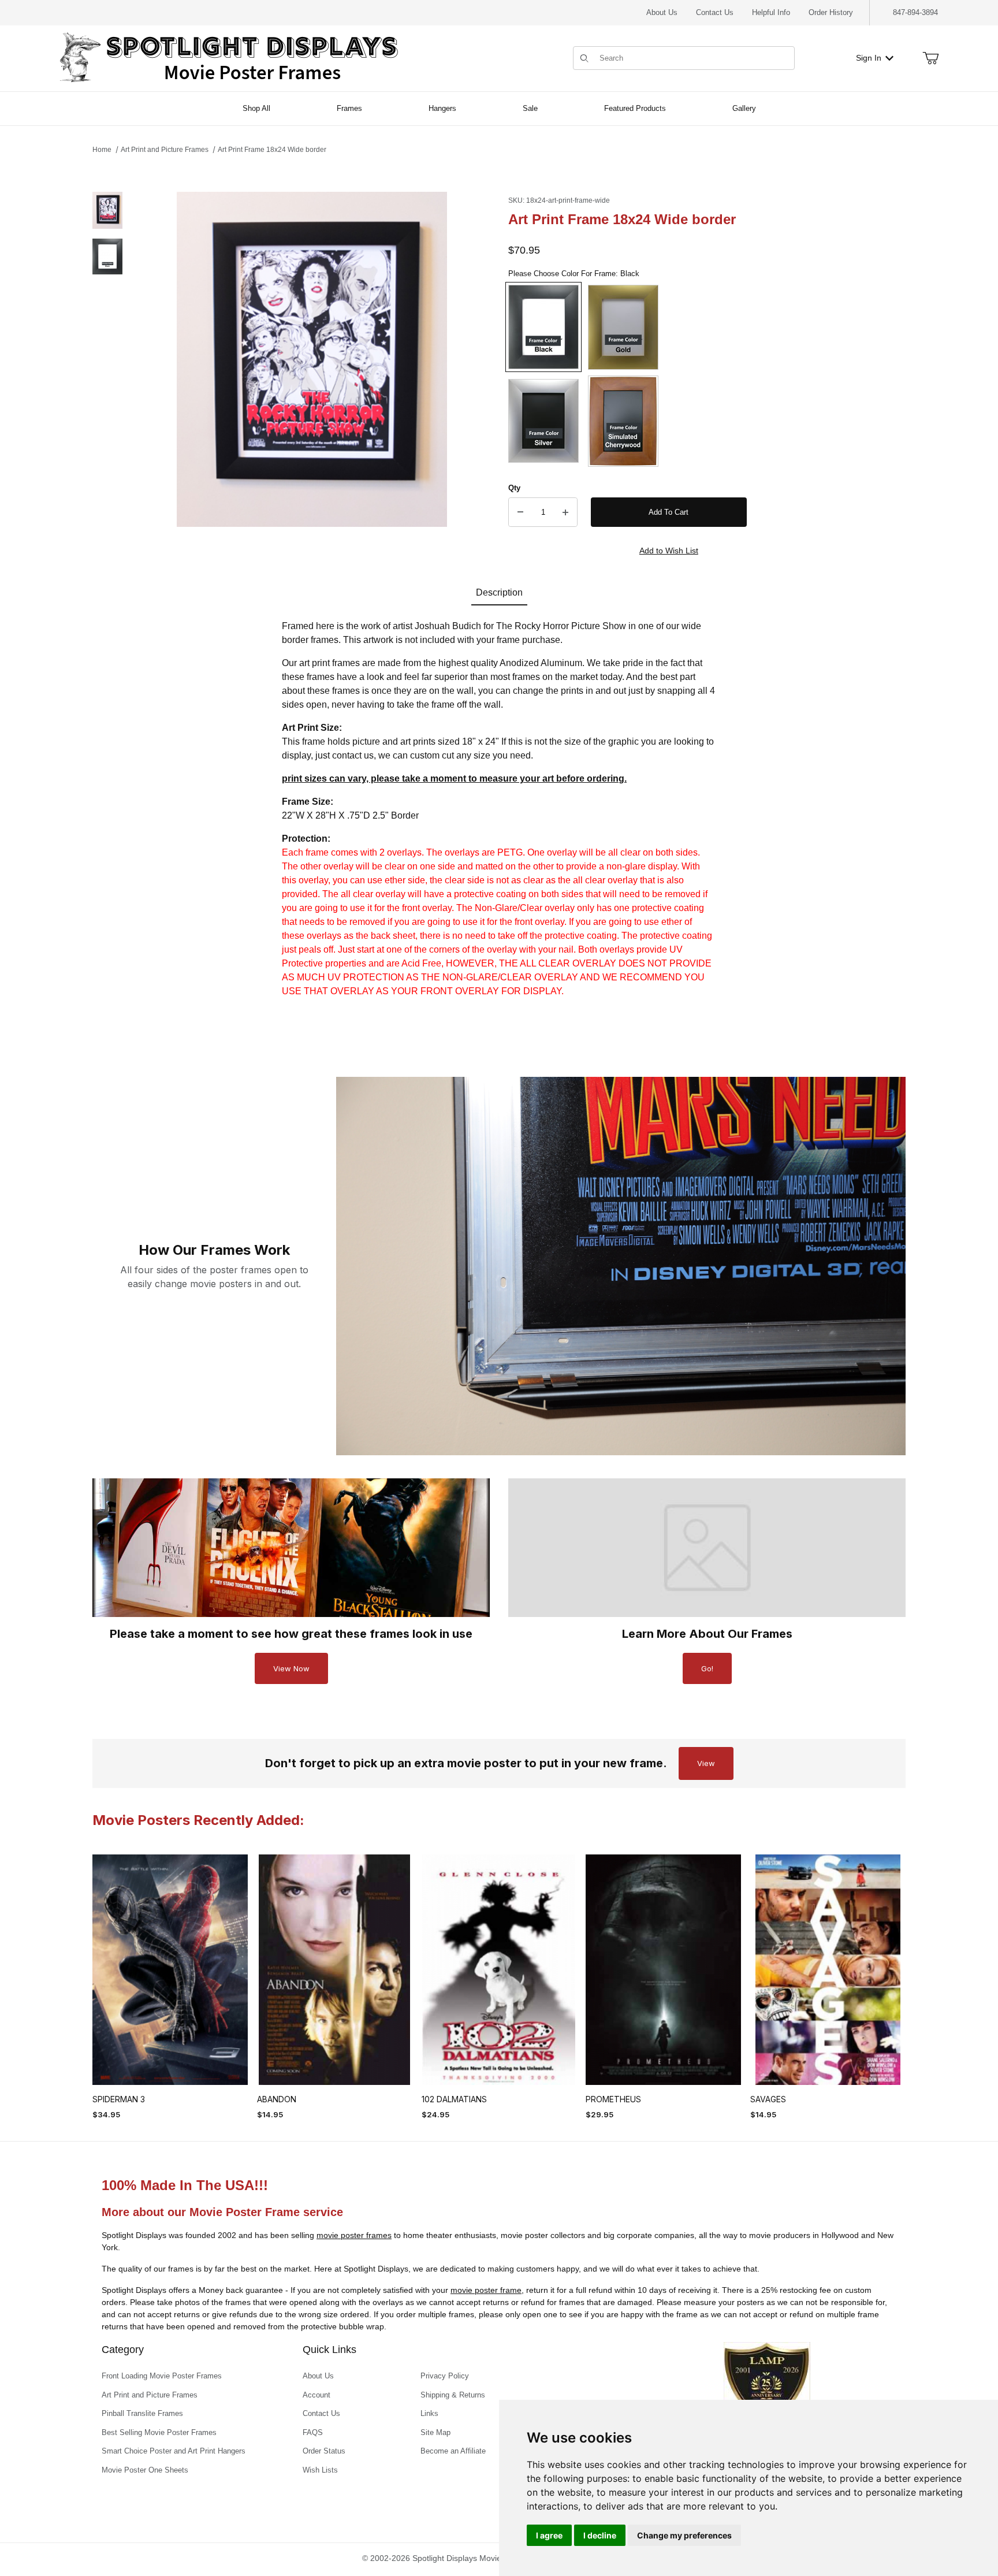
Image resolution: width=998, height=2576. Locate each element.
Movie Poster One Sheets (145, 2470)
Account (316, 2395)
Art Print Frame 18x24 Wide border (272, 150)
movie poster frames (354, 2235)
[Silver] (543, 421)
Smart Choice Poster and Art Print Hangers (174, 2451)
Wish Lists (320, 2470)
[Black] (543, 327)
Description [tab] (499, 592)
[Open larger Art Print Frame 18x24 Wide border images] (312, 359)
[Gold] (623, 327)
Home (102, 150)
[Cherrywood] (623, 421)
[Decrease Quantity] (520, 512)
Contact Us (715, 12)
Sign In (869, 58)
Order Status (324, 2451)
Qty (514, 488)
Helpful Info (771, 12)
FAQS (313, 2432)
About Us (662, 12)
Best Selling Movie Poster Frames (159, 2432)
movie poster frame (486, 2290)
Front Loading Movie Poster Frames (162, 2376)
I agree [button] (549, 2535)
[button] (107, 210)
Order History (831, 12)
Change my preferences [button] (684, 2535)
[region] (107, 377)
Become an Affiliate (453, 2451)
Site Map (435, 2432)
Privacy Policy (445, 2376)
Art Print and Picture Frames (165, 150)
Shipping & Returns (453, 2395)
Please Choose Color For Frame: (574, 274)
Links (429, 2413)
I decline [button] (600, 2535)
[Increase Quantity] (565, 512)
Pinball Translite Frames (142, 2413)
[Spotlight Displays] (229, 57)
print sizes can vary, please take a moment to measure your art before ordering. (454, 778)
